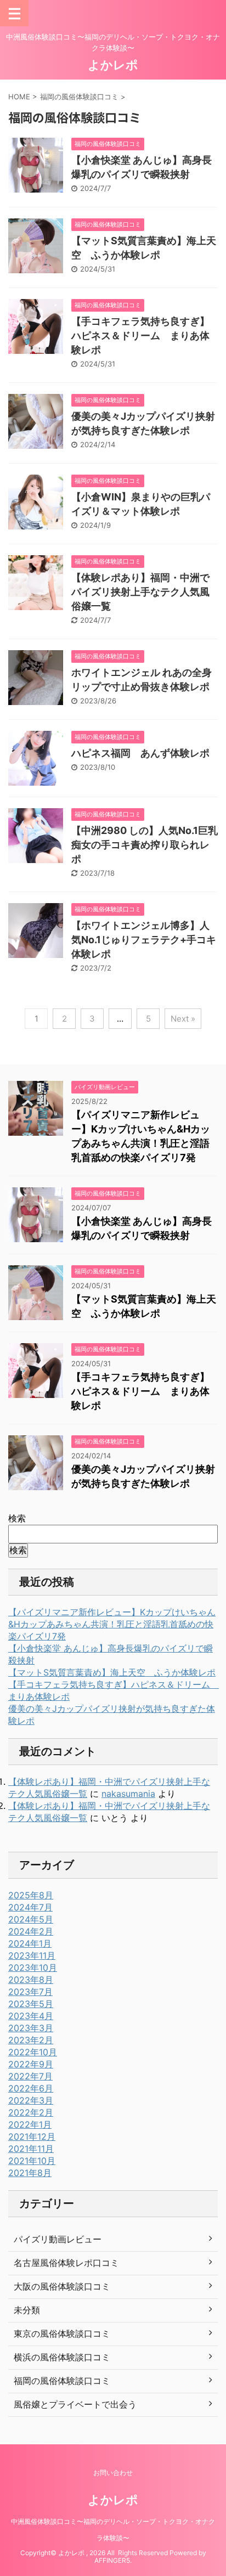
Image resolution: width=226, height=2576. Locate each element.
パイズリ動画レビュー (58, 2239)
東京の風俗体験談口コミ (62, 2333)
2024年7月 (30, 1907)
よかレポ (113, 65)
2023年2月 (31, 2040)
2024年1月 (30, 1943)
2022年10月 (33, 2052)
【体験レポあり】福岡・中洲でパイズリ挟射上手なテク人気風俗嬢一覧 (140, 592)
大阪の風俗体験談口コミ (62, 2286)
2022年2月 (31, 2112)
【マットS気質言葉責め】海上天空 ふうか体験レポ (112, 1672)
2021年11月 (31, 2149)
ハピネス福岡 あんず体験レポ (140, 753)
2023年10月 (33, 1968)
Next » (183, 1019)
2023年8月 (31, 1980)
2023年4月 (31, 2016)
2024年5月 (31, 1919)
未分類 (27, 2310)
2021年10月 (32, 2161)
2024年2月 (31, 1931)
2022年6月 (31, 2088)
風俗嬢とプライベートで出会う (75, 2404)
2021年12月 (32, 2137)
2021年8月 (30, 2173)
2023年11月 (32, 1955)
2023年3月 (31, 2028)
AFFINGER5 (112, 2560)
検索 (17, 1518)
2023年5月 (31, 2004)
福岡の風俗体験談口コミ (62, 2381)
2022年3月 (31, 2100)
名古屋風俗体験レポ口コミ (66, 2263)
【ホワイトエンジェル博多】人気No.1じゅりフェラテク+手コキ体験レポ (144, 940)
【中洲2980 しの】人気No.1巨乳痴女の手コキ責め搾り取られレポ (145, 845)
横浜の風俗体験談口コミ (62, 2357)
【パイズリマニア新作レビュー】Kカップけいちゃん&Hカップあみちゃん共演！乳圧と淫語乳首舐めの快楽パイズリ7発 (112, 1624)
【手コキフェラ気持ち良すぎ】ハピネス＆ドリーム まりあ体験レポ (140, 336)
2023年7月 (30, 1992)
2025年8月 (31, 1895)
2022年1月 (30, 2124)
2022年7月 (30, 2076)
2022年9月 (31, 2064)
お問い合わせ (113, 2473)
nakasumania (128, 1794)
